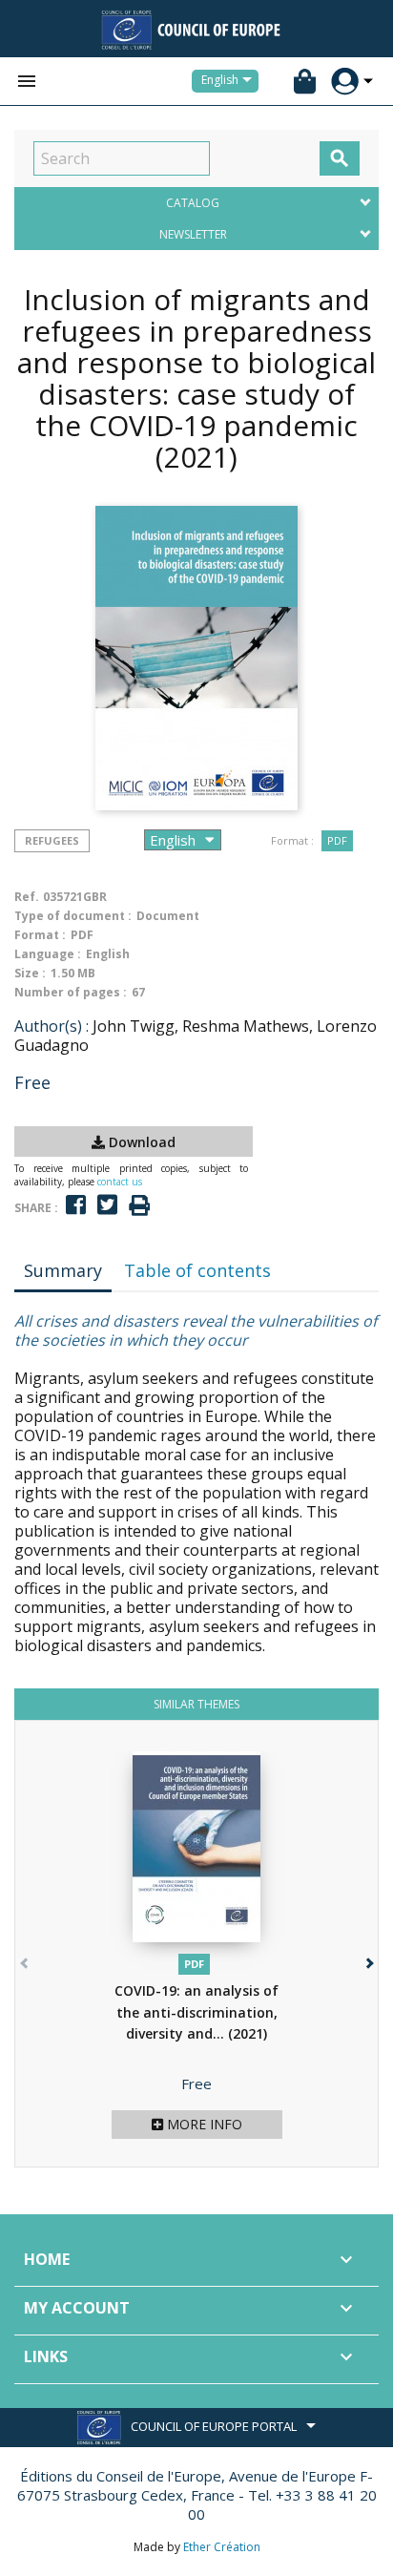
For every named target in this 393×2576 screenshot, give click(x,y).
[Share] (76, 1205)
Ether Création (222, 2547)
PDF (337, 840)
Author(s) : (52, 1026)
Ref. (27, 897)
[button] (368, 1959)
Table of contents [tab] (197, 1270)
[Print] (139, 1206)
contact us (120, 1182)
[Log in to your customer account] (345, 82)
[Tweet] (107, 1205)
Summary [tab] (63, 1270)
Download (140, 1142)
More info (203, 2124)
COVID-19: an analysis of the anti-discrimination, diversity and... (196, 2012)
